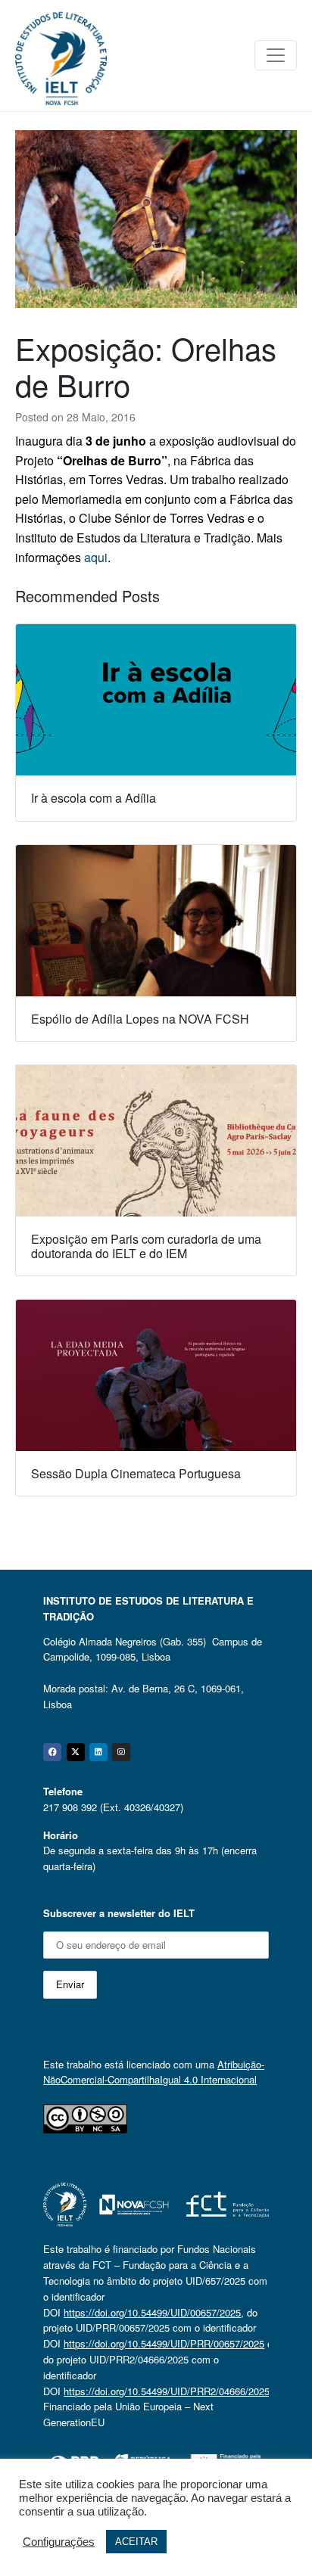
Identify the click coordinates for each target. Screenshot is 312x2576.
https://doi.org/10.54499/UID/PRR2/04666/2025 (167, 2391)
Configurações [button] (59, 2542)
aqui (96, 557)
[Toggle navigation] (276, 55)
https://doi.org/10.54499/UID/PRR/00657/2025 (164, 2343)
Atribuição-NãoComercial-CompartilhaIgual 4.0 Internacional (154, 2072)
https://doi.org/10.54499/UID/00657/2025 (152, 2312)
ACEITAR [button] (136, 2542)
